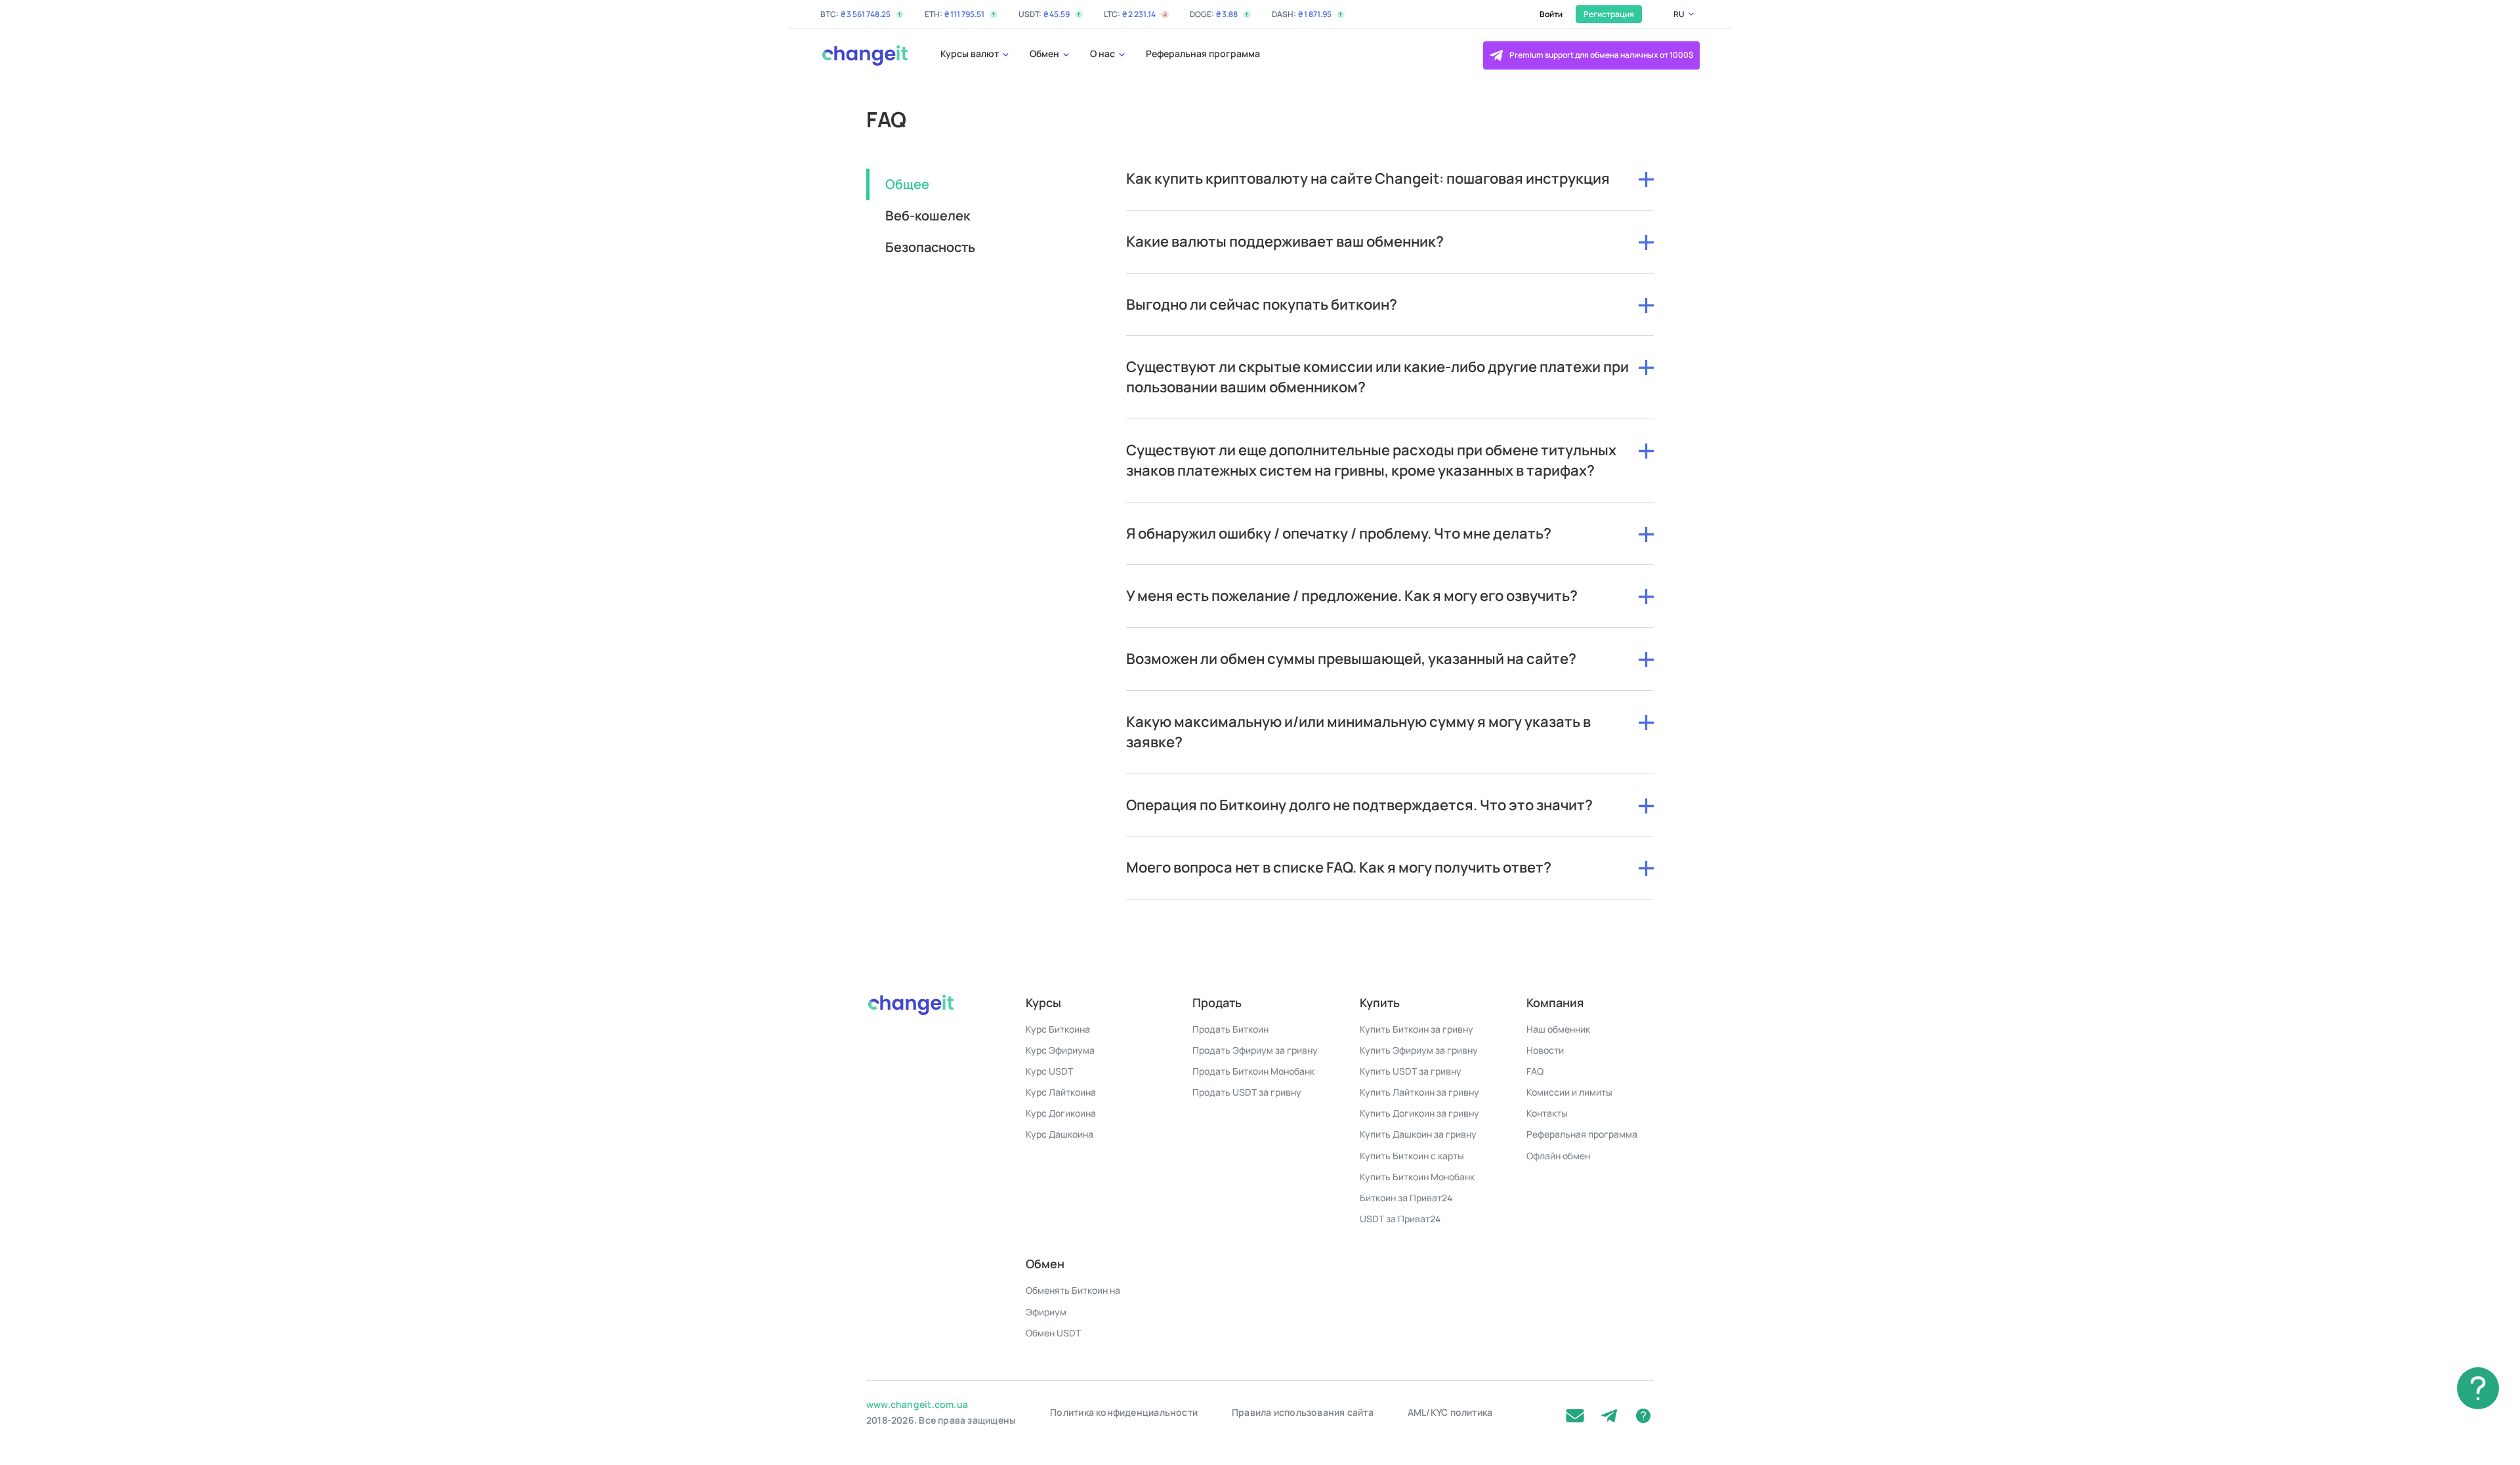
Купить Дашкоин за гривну (1418, 1134)
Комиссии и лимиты (1569, 1092)
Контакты (1547, 1113)
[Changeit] (864, 55)
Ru (1679, 14)
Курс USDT (1049, 1071)
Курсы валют (971, 53)
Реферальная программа (1203, 53)
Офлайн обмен (1558, 1156)
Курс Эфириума (1060, 1050)
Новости (1545, 1050)
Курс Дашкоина (1060, 1134)
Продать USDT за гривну (1247, 1092)
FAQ (1535, 1071)
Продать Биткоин (1230, 1029)
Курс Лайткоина (1061, 1092)
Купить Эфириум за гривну (1419, 1050)
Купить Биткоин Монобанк (1417, 1177)
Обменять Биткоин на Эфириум (1073, 1301)
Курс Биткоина (1058, 1029)
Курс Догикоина (1061, 1113)
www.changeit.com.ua (917, 1404)
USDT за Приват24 (1400, 1219)
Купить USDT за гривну (1411, 1071)
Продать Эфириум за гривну (1255, 1050)
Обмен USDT (1053, 1333)
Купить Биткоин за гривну (1417, 1029)
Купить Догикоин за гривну (1419, 1113)
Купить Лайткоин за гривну (1419, 1092)
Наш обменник (1558, 1029)
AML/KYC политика (1450, 1412)
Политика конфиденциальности (1124, 1412)
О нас (1103, 53)
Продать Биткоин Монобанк (1253, 1071)
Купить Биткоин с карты (1412, 1156)
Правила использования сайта (1303, 1412)
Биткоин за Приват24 (1406, 1198)
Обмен (1045, 53)
